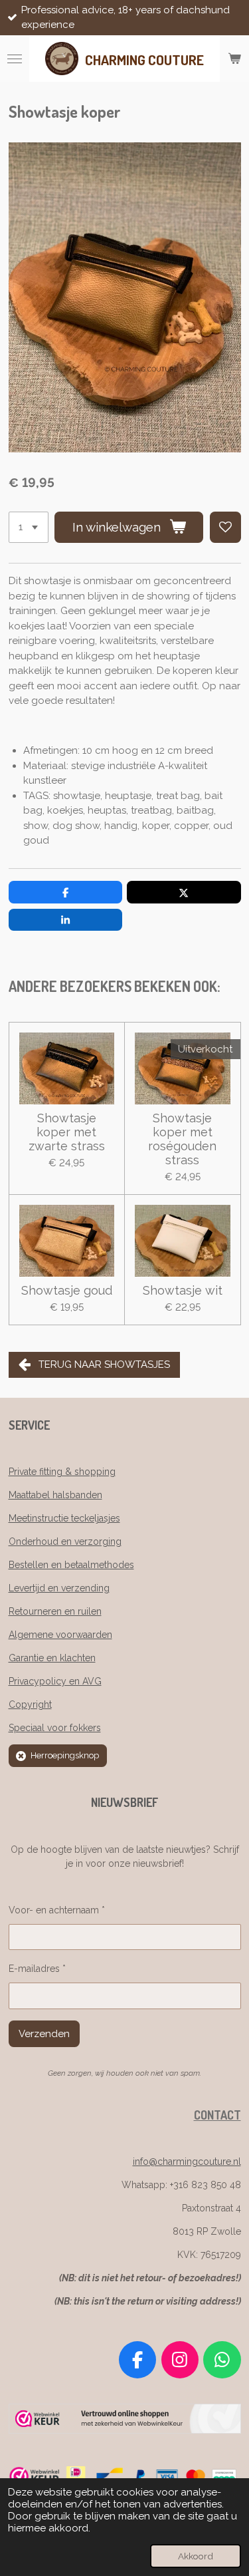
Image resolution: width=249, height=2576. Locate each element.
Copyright (30, 1704)
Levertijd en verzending (59, 1588)
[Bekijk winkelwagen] (234, 59)
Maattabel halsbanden (55, 1495)
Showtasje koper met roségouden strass (182, 1139)
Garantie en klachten (52, 1658)
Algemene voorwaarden (60, 1635)
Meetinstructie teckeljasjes (64, 1518)
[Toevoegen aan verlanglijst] (225, 527)
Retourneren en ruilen (55, 1611)
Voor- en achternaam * (57, 1910)
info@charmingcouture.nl (187, 2162)
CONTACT (217, 2115)
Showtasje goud (67, 1290)
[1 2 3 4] (29, 527)
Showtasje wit (183, 1290)
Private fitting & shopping (62, 1472)
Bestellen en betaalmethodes (71, 1565)
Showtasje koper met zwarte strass (67, 1132)
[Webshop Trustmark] (125, 2430)
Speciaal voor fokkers (55, 1728)
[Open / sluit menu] (15, 59)
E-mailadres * (37, 1969)
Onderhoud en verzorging (65, 1541)
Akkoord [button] (196, 2556)
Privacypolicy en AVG (55, 1681)
